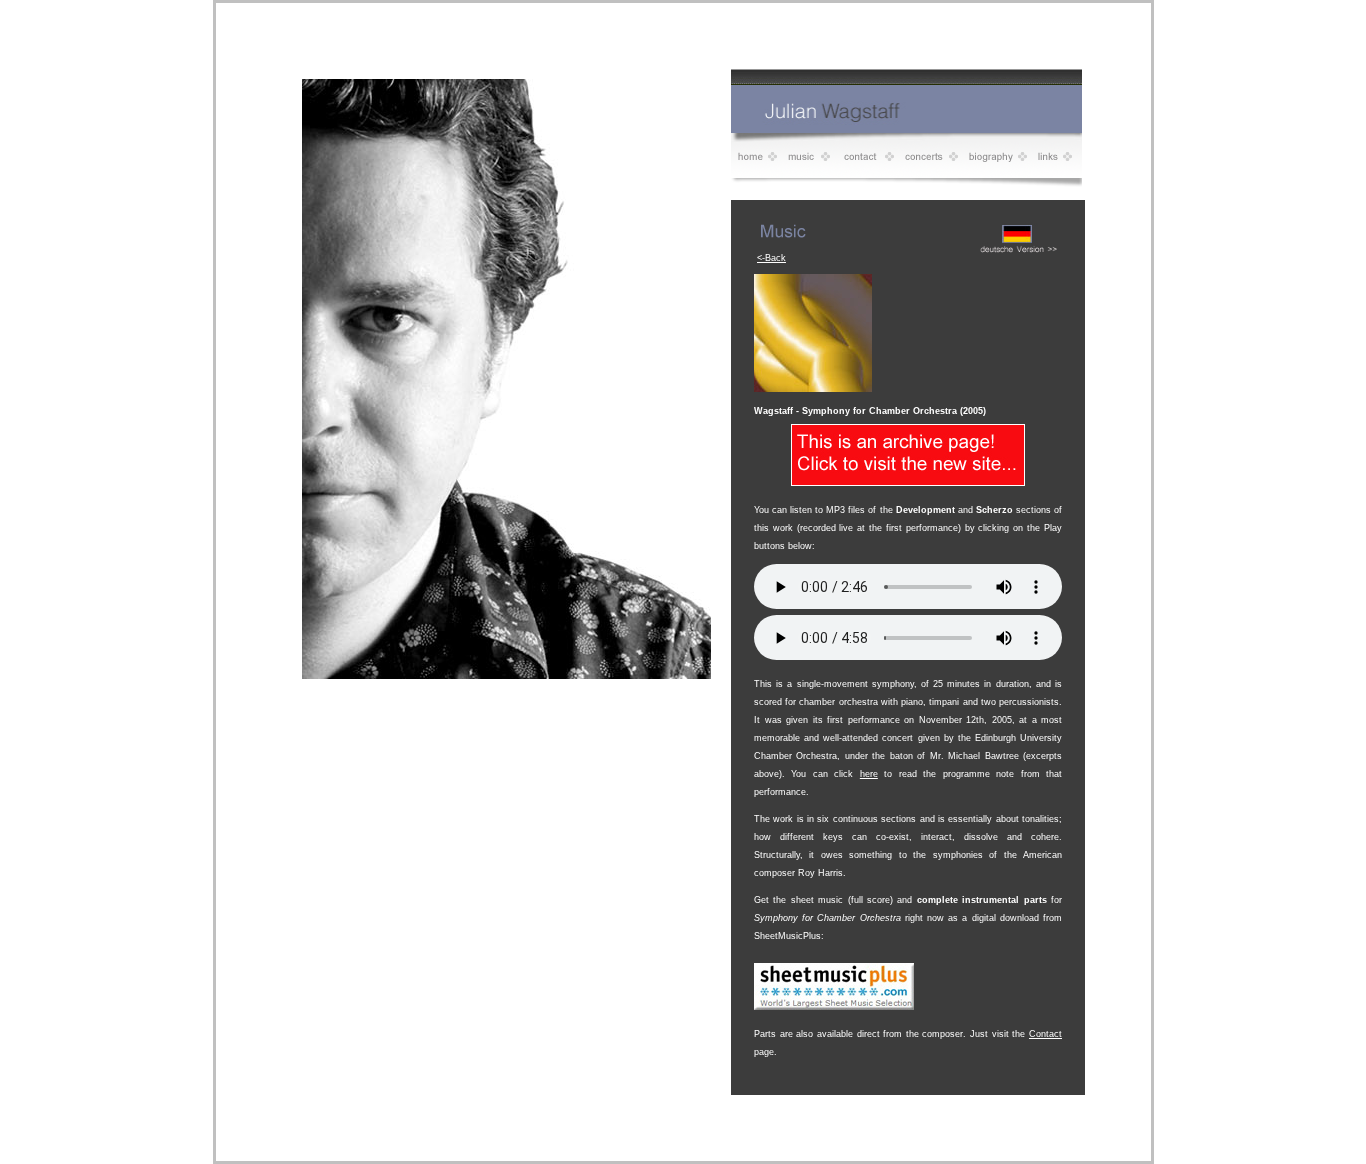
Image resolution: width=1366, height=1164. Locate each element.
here (869, 774)
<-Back (771, 258)
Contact (1045, 1034)
